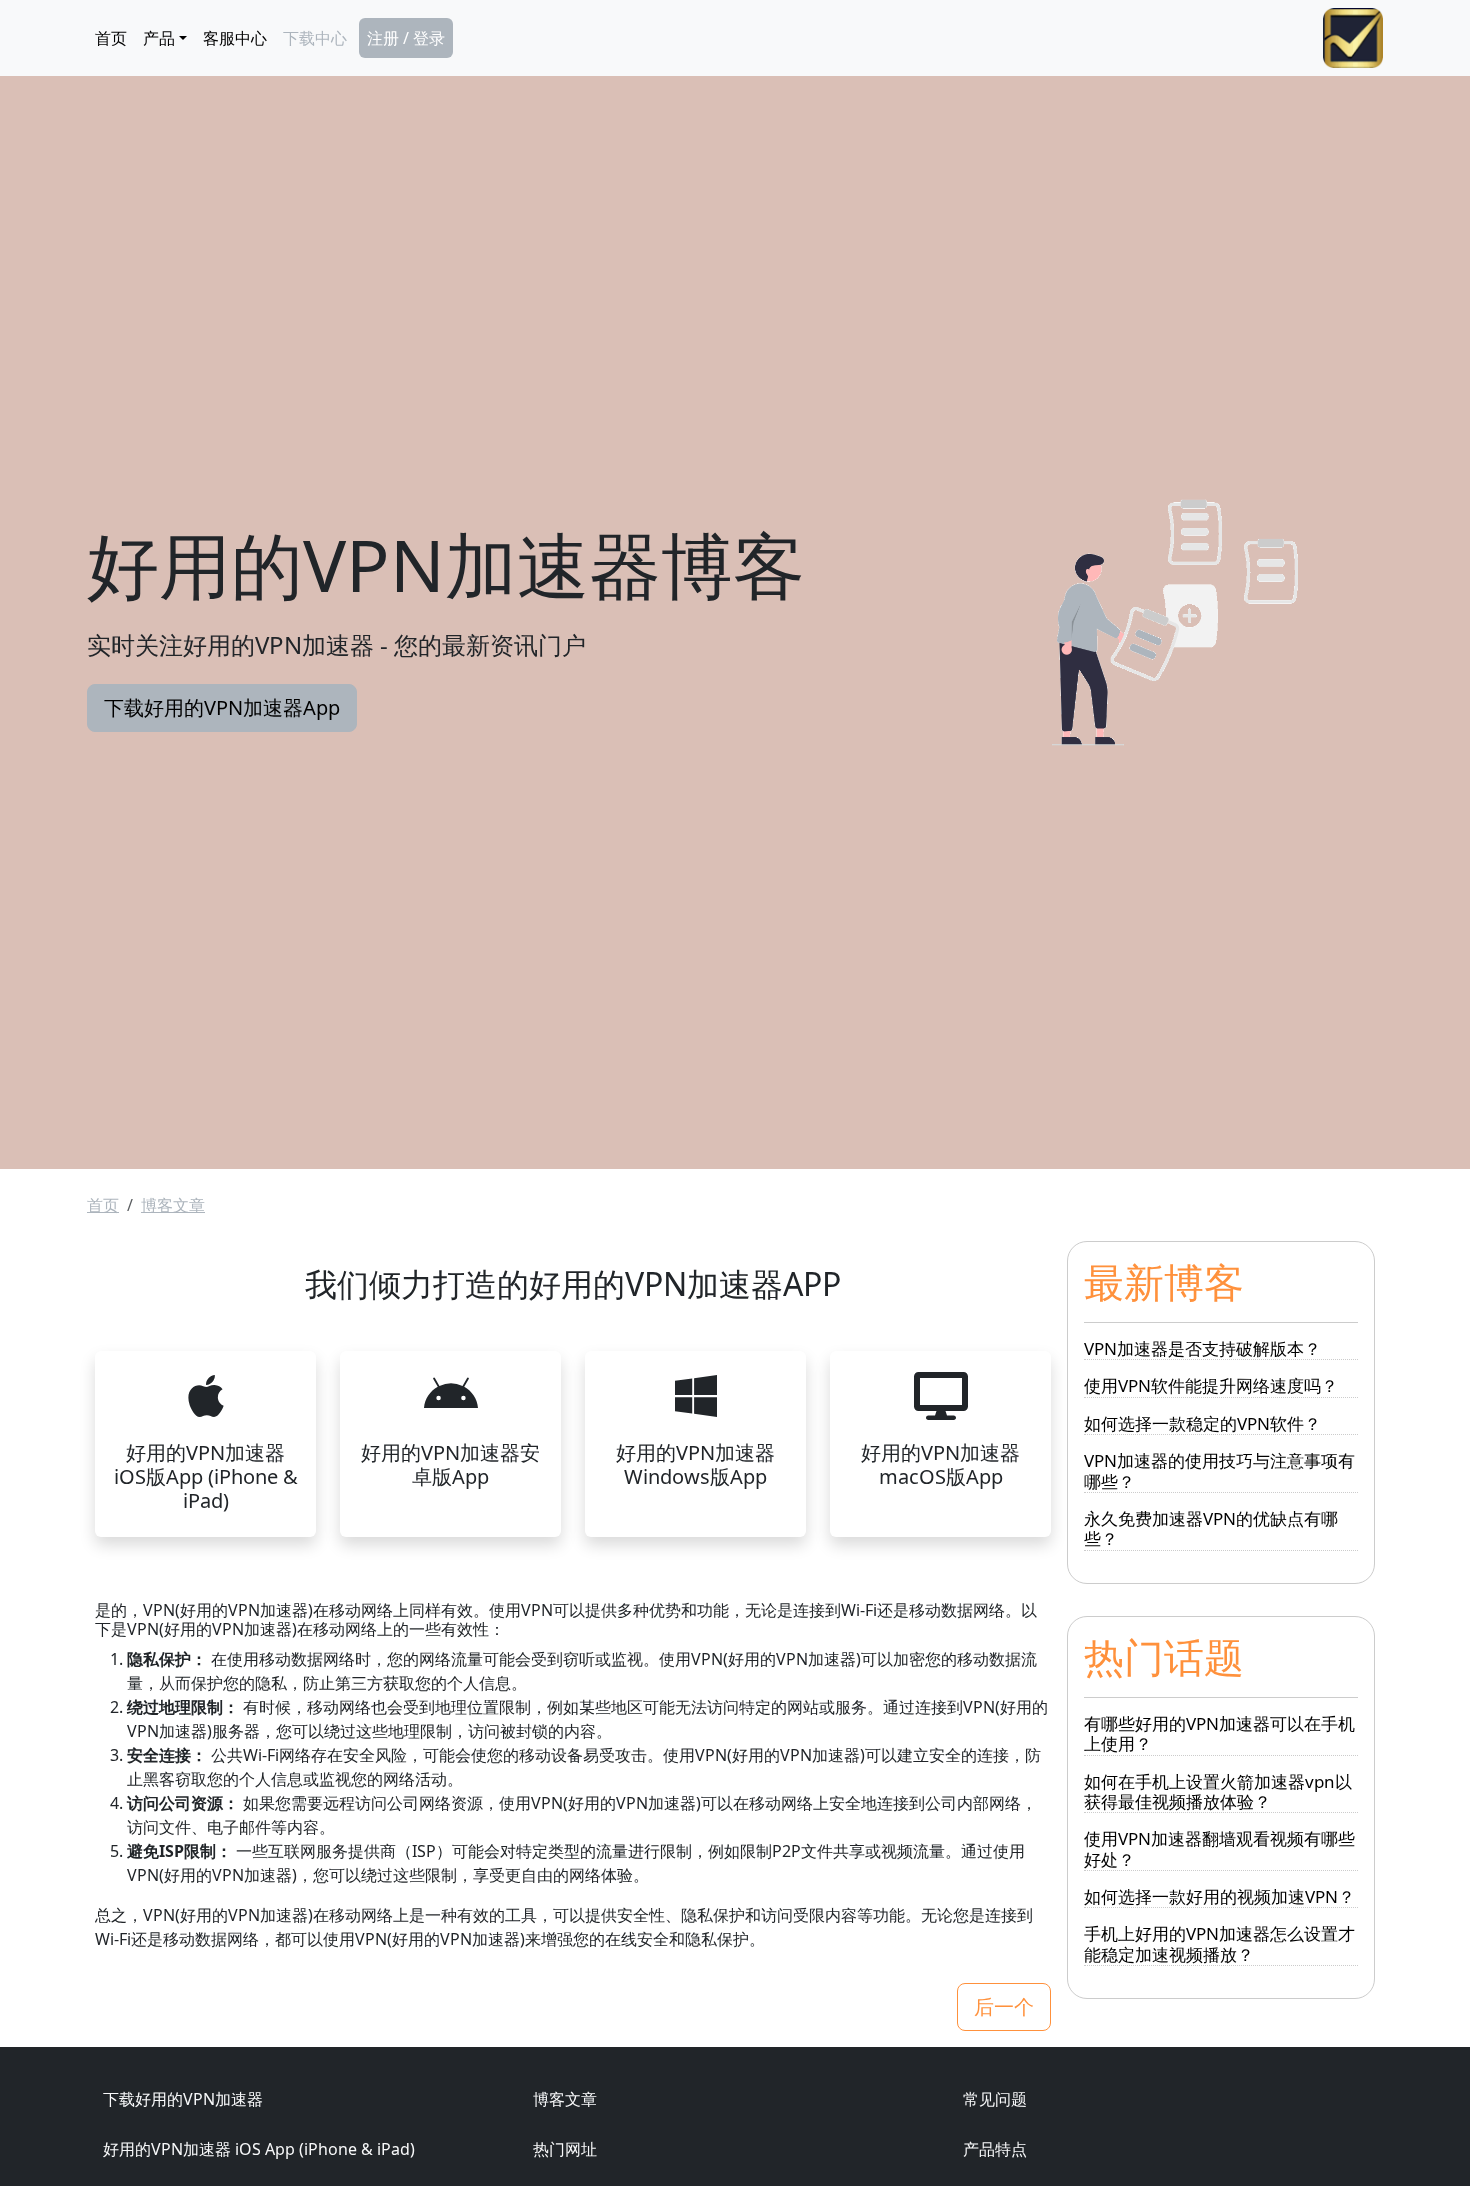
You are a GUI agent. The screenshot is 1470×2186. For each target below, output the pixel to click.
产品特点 (995, 2149)
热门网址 (565, 2149)
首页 (111, 38)
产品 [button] (159, 38)
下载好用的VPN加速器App (222, 707)
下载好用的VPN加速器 (183, 2099)
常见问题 (995, 2099)
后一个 (1004, 2006)
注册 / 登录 (406, 38)
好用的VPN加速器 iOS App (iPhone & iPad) (259, 2149)
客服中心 (235, 38)
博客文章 (173, 1205)
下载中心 (315, 38)
